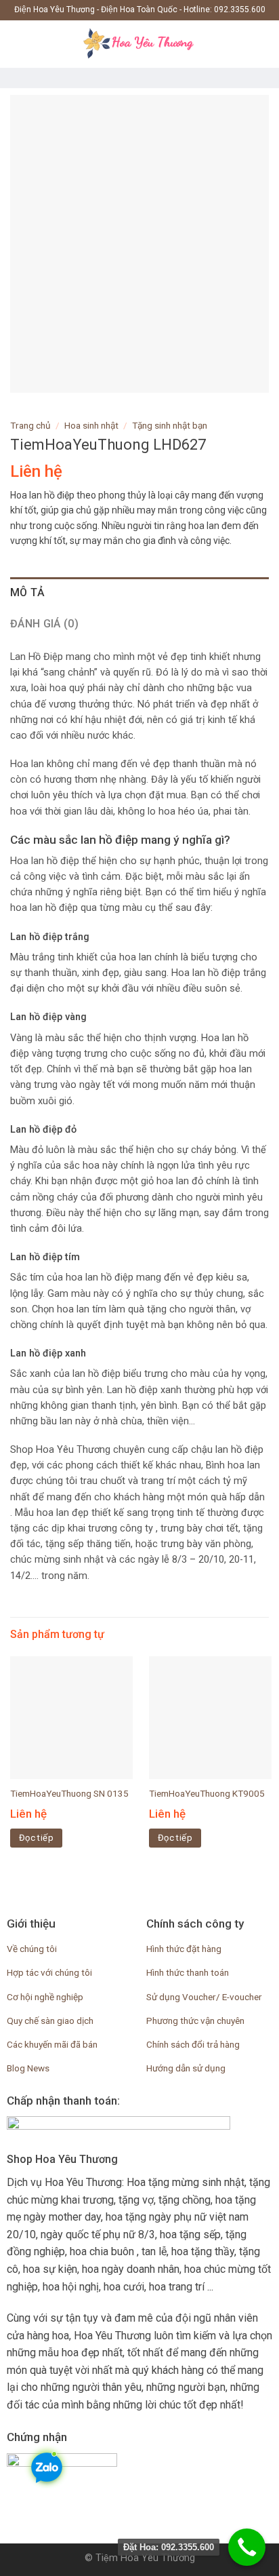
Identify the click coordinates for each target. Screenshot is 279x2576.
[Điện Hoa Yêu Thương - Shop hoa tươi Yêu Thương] (139, 44)
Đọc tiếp (36, 1838)
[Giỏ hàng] (262, 44)
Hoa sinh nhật (91, 425)
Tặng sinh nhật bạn (170, 425)
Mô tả (28, 592)
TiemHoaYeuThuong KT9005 (207, 1793)
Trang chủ (30, 425)
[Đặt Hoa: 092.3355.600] (247, 2547)
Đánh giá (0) (44, 624)
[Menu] (18, 44)
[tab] (139, 593)
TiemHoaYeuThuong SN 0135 (69, 1793)
